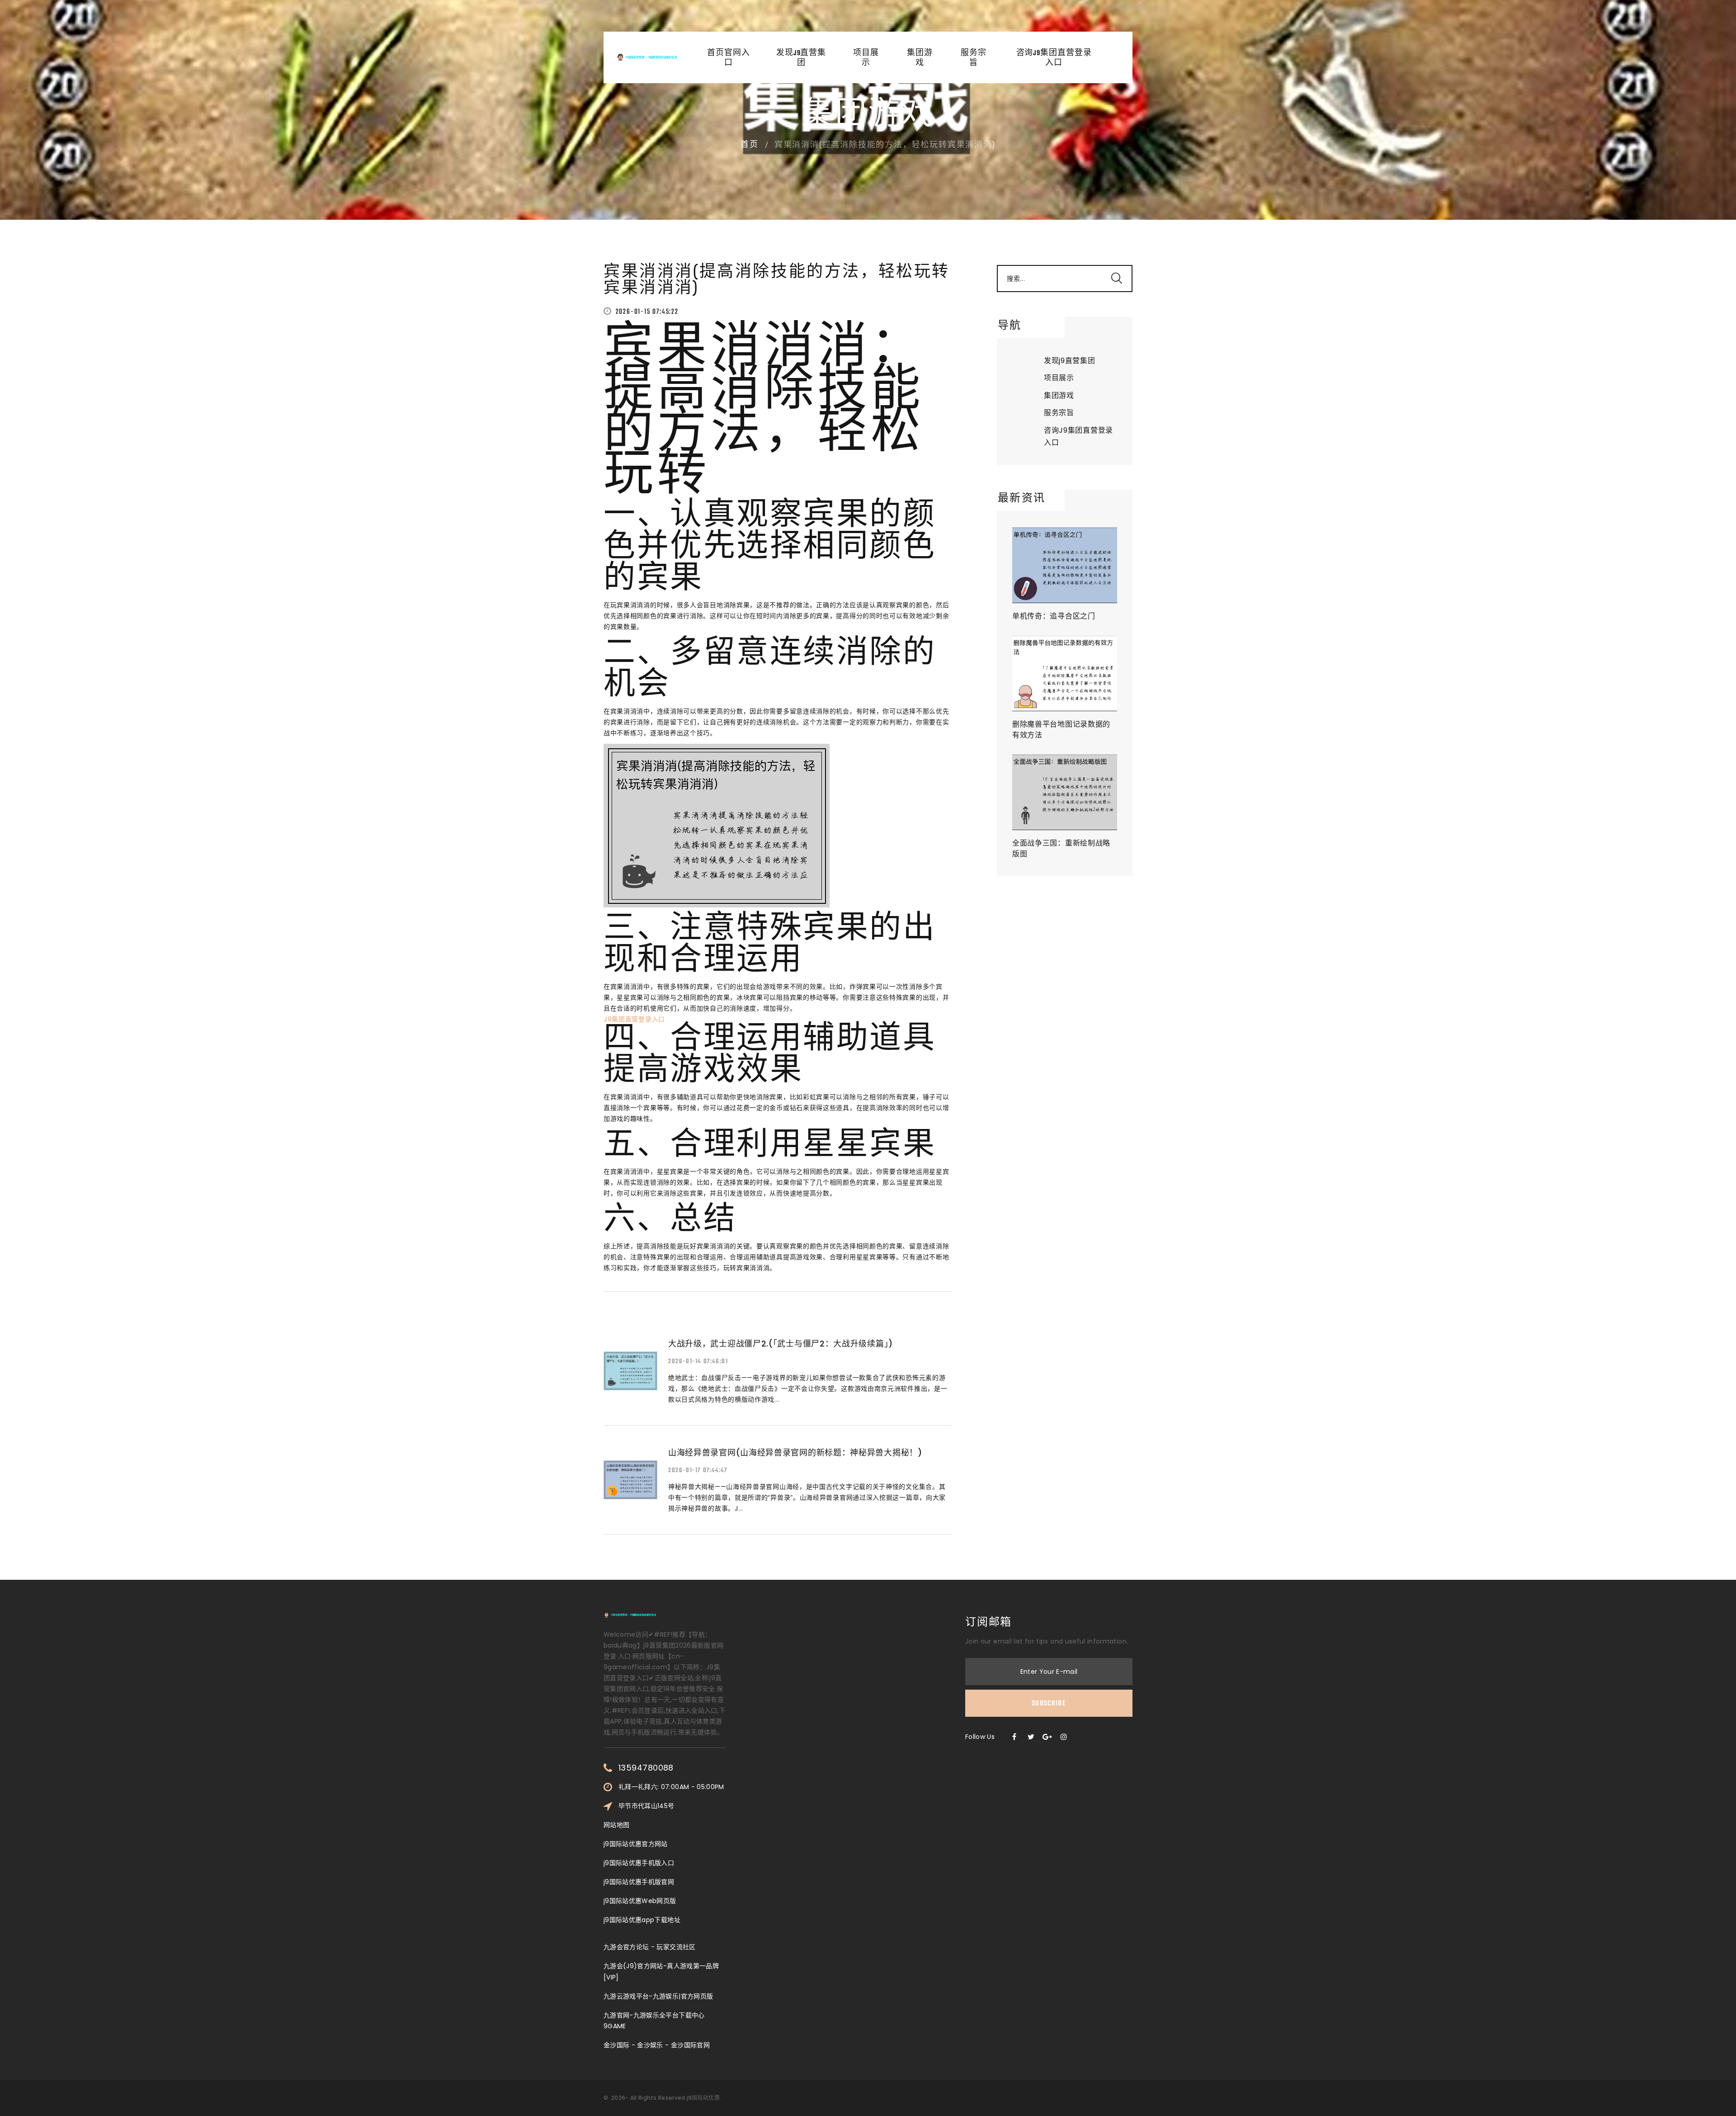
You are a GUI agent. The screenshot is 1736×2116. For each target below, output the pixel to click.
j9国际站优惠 (703, 2098)
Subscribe (1049, 1704)
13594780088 (646, 1768)
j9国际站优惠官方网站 (636, 1844)
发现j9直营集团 (801, 58)
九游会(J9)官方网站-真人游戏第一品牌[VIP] (661, 1971)
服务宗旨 (974, 58)
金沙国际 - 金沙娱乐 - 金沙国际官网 (657, 2045)
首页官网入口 (729, 58)
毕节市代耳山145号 (646, 1806)
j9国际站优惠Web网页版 (640, 1901)
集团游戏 (920, 58)
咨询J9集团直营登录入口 (1054, 58)
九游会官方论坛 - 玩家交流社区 (650, 1947)
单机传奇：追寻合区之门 (1054, 616)
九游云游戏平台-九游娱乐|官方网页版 (658, 1996)
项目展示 (866, 58)
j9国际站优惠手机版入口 (639, 1863)
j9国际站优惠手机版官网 (639, 1882)
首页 (750, 145)
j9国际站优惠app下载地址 (642, 1920)
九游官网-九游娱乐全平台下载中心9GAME (654, 2021)
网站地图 (616, 1825)
